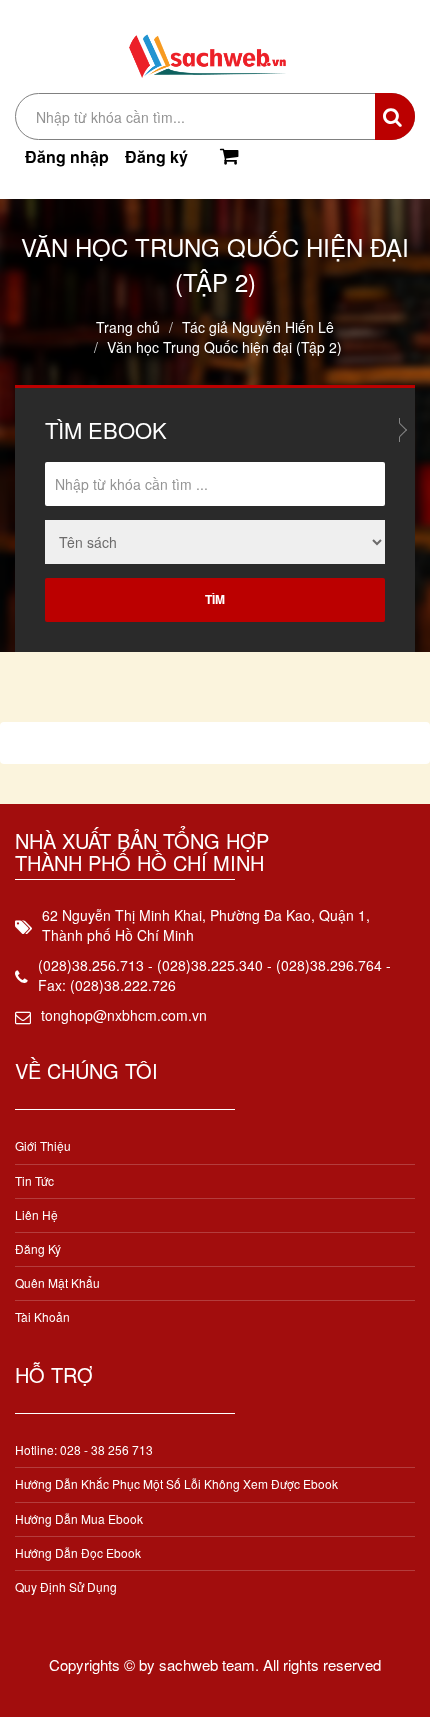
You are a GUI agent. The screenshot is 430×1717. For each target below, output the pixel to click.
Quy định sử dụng (66, 1586)
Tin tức (34, 1180)
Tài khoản (42, 1316)
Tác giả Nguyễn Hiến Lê (258, 327)
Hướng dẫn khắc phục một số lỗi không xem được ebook (176, 1483)
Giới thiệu (43, 1145)
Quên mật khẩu (57, 1282)
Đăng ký (156, 156)
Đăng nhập (67, 156)
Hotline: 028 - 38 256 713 (84, 1449)
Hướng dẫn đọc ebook (78, 1552)
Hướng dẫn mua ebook (79, 1518)
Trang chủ (128, 327)
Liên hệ (36, 1214)
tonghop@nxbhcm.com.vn (124, 1015)
